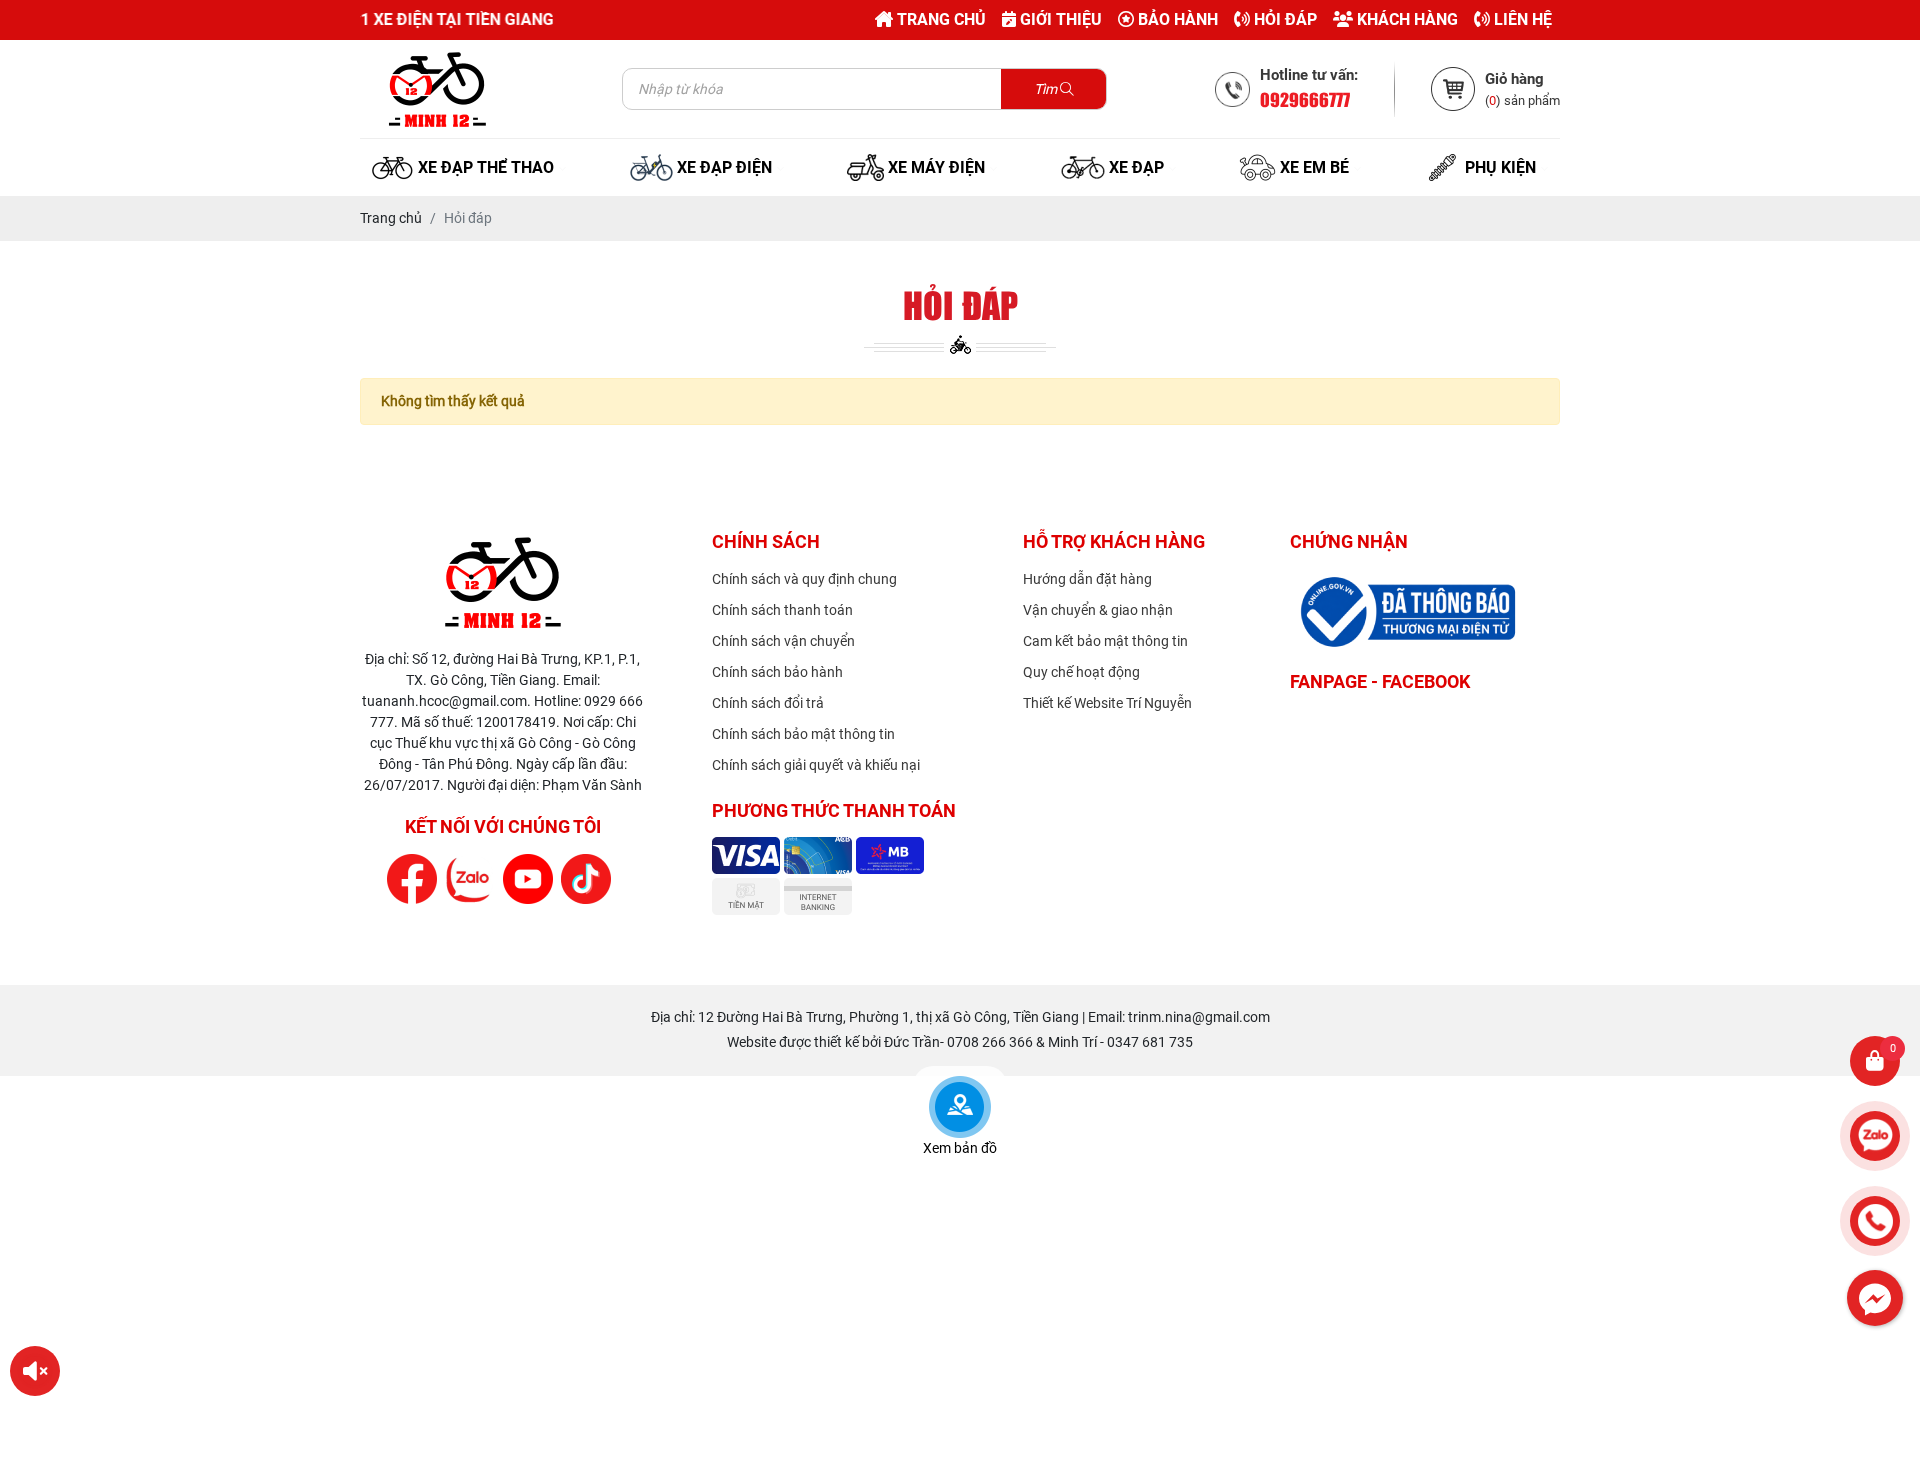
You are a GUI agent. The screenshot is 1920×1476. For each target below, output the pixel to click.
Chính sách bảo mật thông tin (803, 734)
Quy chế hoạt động (1081, 672)
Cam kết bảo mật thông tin (1105, 641)
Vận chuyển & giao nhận (1098, 610)
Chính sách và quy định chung (804, 579)
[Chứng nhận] (502, 582)
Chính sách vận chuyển (783, 641)
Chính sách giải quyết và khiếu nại (816, 765)
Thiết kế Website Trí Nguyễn (1107, 703)
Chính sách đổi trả (768, 703)
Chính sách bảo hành (777, 672)
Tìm (1047, 89)
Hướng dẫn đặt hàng (1087, 579)
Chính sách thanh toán (782, 610)
